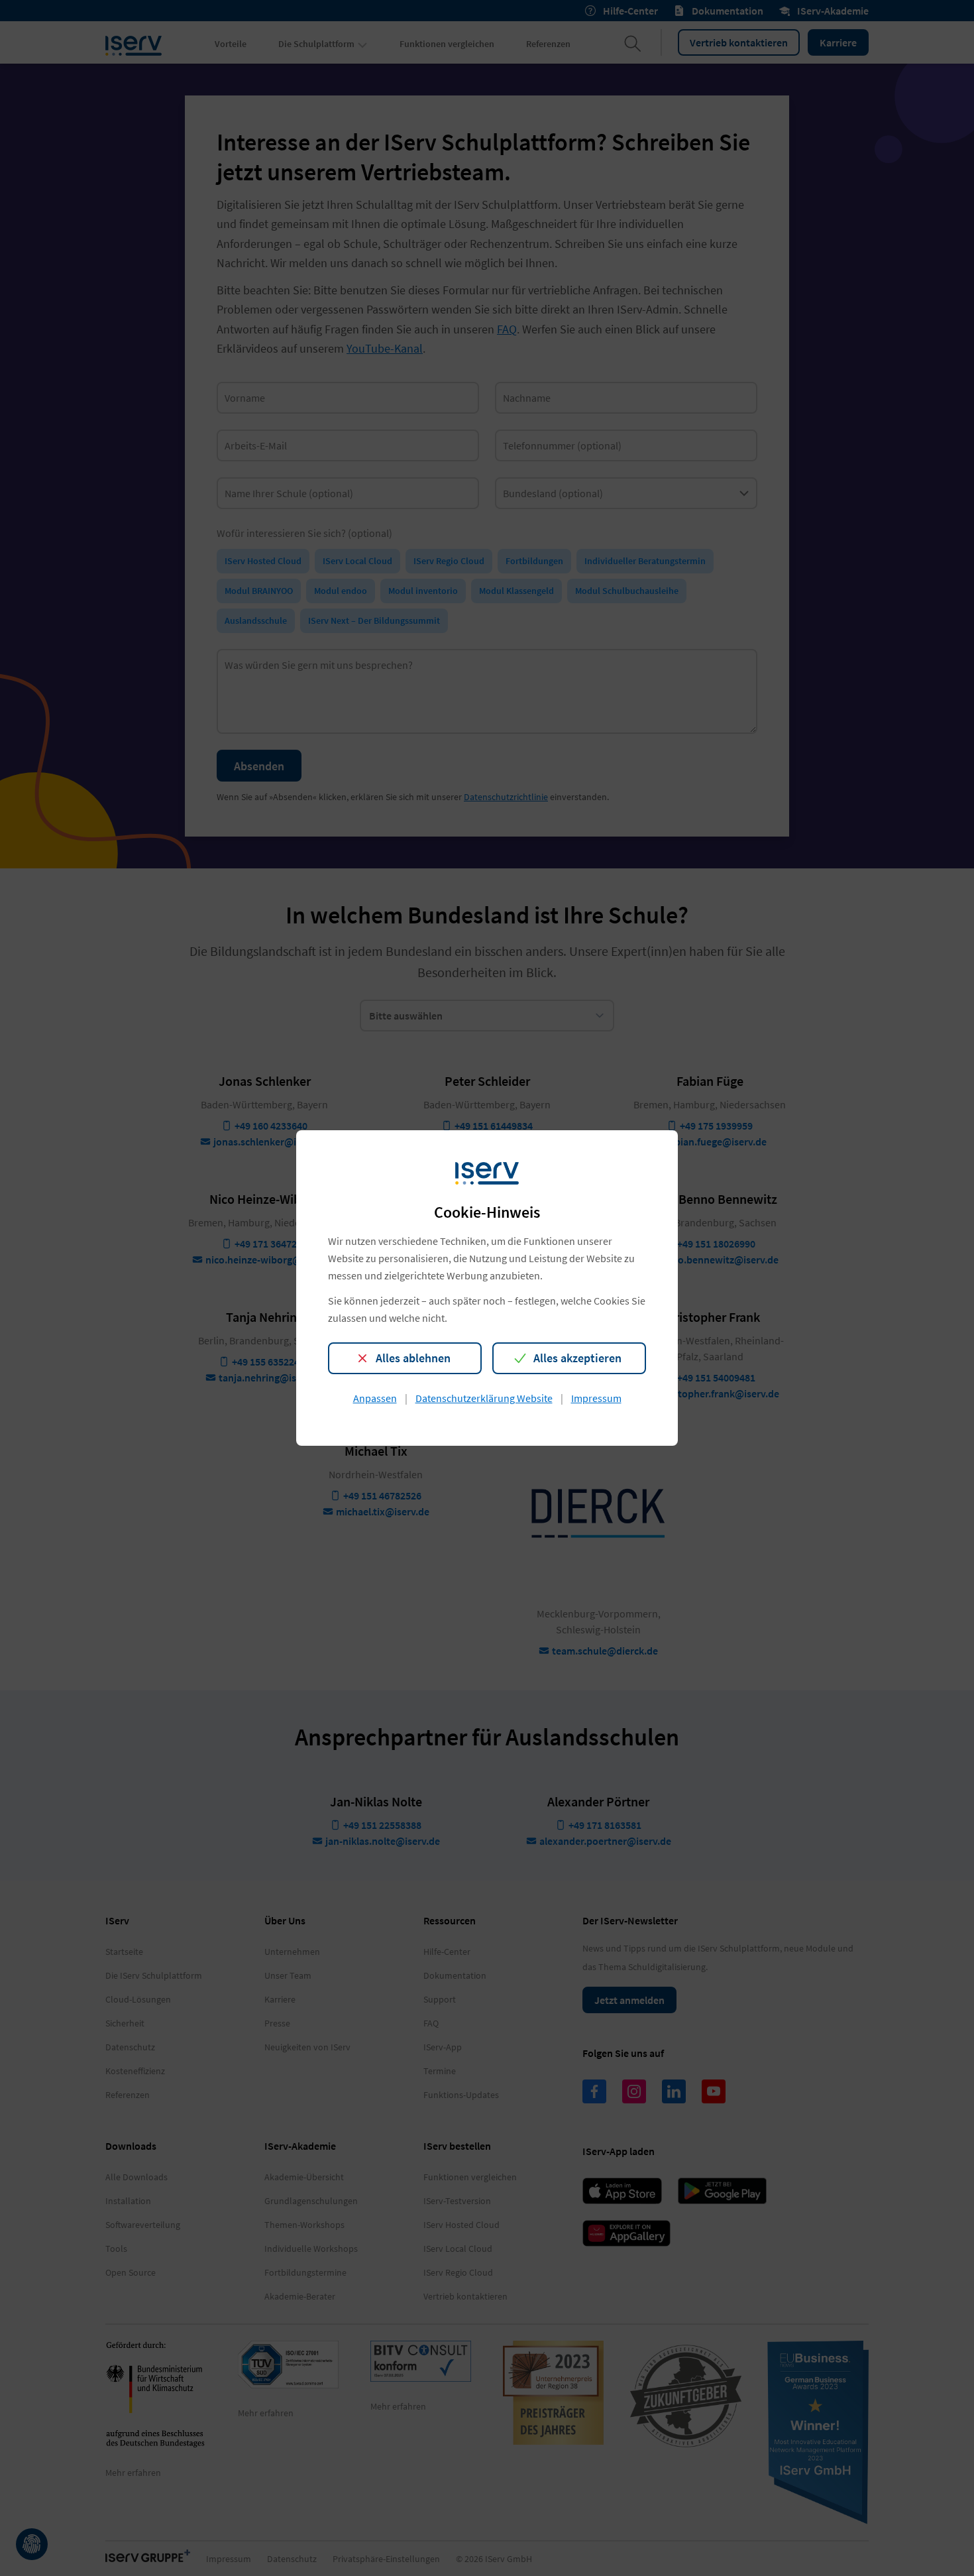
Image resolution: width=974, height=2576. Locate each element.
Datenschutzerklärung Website (484, 1398)
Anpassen (375, 1398)
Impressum (596, 1398)
